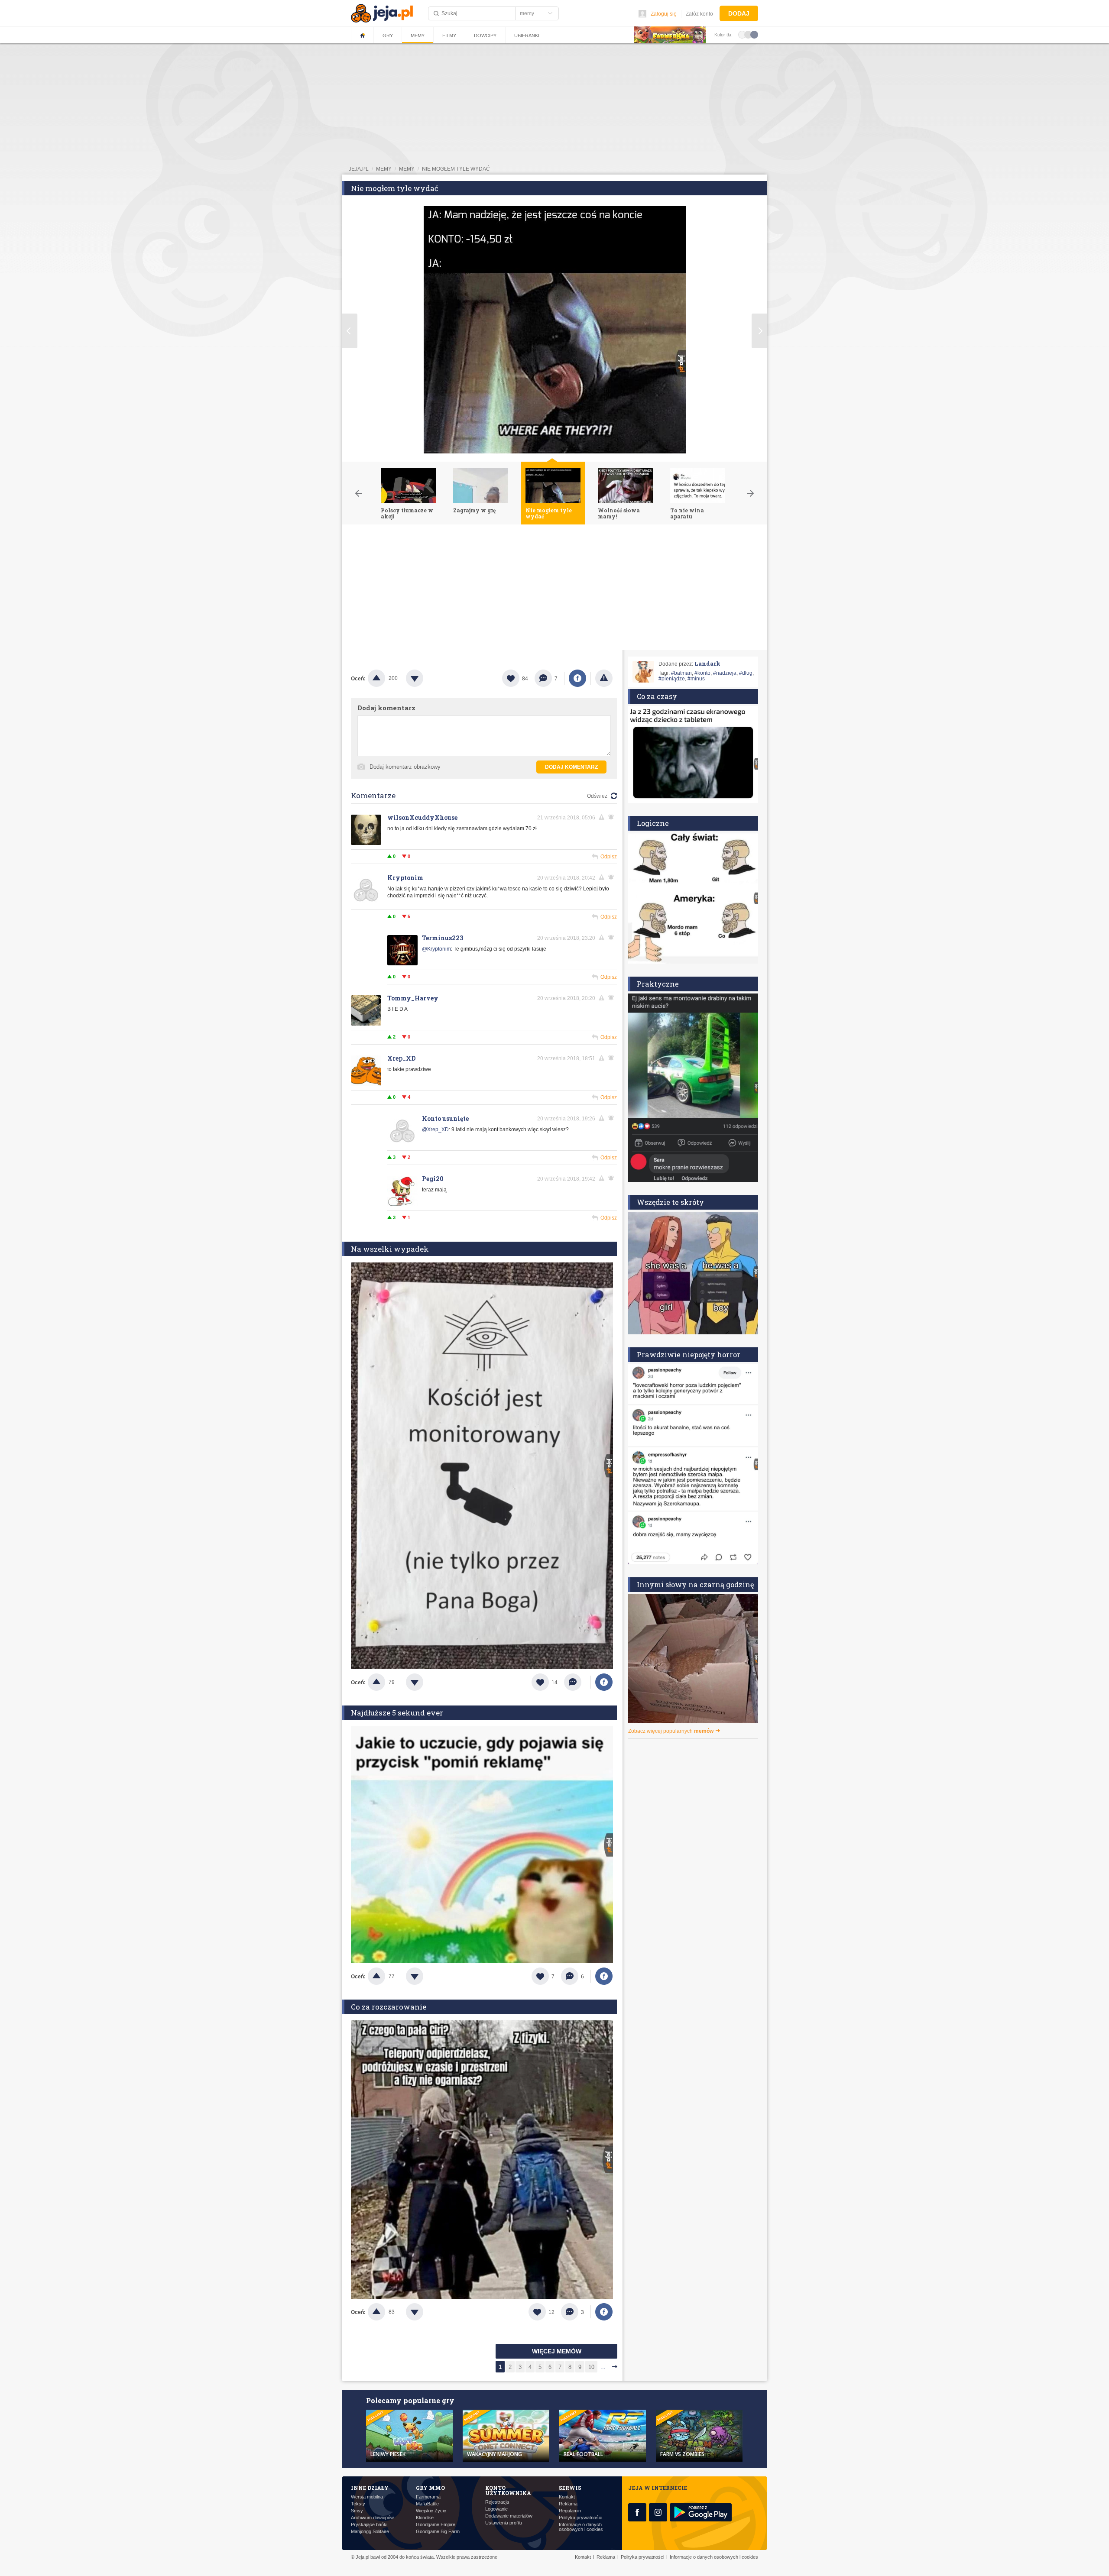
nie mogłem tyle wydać (456, 169)
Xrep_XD (401, 1058)
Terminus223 (443, 938)
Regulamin (570, 2511)
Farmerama (428, 2497)
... (603, 2367)
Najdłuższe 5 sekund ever (397, 1713)
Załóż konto (699, 14)
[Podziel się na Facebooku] (577, 678)
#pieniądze (672, 679)
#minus (696, 679)
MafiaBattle (427, 2504)
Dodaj (739, 13)
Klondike (425, 2518)
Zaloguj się (664, 14)
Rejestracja (497, 2502)
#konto (702, 673)
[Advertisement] (554, 589)
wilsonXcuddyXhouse (422, 817)
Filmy (449, 36)
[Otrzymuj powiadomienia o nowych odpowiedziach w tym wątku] (613, 877)
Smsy (357, 2511)
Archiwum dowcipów (372, 2518)
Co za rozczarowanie (389, 2007)
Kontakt (567, 2497)
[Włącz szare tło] (748, 34)
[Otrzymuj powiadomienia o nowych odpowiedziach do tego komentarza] (613, 817)
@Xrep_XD (435, 1129)
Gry (388, 36)
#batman (681, 673)
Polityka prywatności (580, 2518)
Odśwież (597, 796)
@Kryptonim (436, 949)
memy (384, 169)
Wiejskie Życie (431, 2511)
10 (591, 2367)
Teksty (358, 2504)
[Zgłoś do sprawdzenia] (604, 678)
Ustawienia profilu (504, 2523)
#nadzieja (725, 673)
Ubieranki (527, 36)
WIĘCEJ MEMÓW (557, 2351)
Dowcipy (485, 36)
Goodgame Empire (436, 2525)
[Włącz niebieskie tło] (754, 34)
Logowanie (496, 2509)
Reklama (568, 2504)
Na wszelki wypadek (390, 1249)
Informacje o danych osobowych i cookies (581, 2527)
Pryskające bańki (369, 2525)
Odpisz (609, 857)
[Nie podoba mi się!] (425, 678)
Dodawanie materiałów (509, 2516)
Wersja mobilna (367, 2497)
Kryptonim (405, 878)
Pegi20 (433, 1179)
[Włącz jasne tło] (742, 34)
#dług (746, 673)
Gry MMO (430, 2488)
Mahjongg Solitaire (370, 2532)
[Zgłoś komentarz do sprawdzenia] (603, 817)
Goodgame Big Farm (438, 2532)
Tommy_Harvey (413, 998)
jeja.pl (359, 169)
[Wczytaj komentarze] (577, 1682)
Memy (418, 36)
